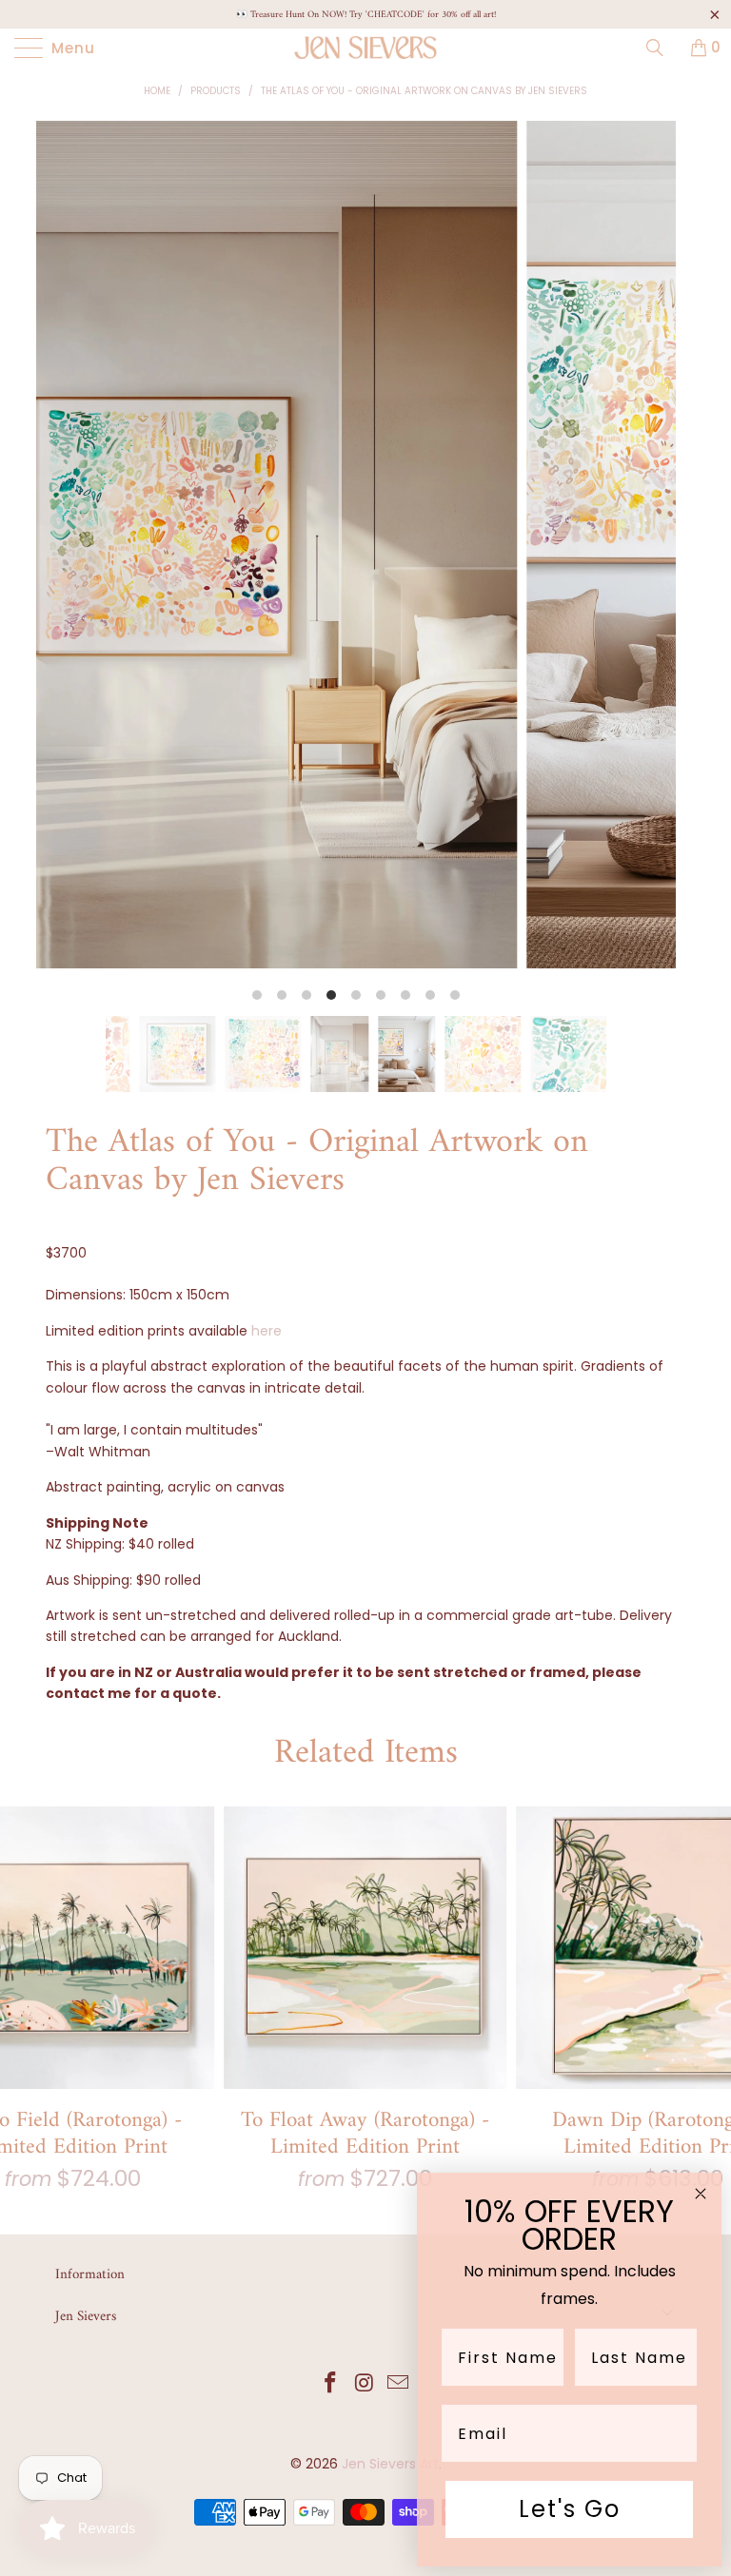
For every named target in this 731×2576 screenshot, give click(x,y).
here (267, 1331)
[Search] (662, 48)
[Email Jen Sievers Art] (399, 2384)
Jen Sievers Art (390, 2464)
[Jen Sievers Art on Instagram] (365, 2384)
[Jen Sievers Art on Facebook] (330, 2384)
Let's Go (570, 2509)
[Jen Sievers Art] (365, 48)
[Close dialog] (701, 2194)
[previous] (70, 568)
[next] (642, 568)
